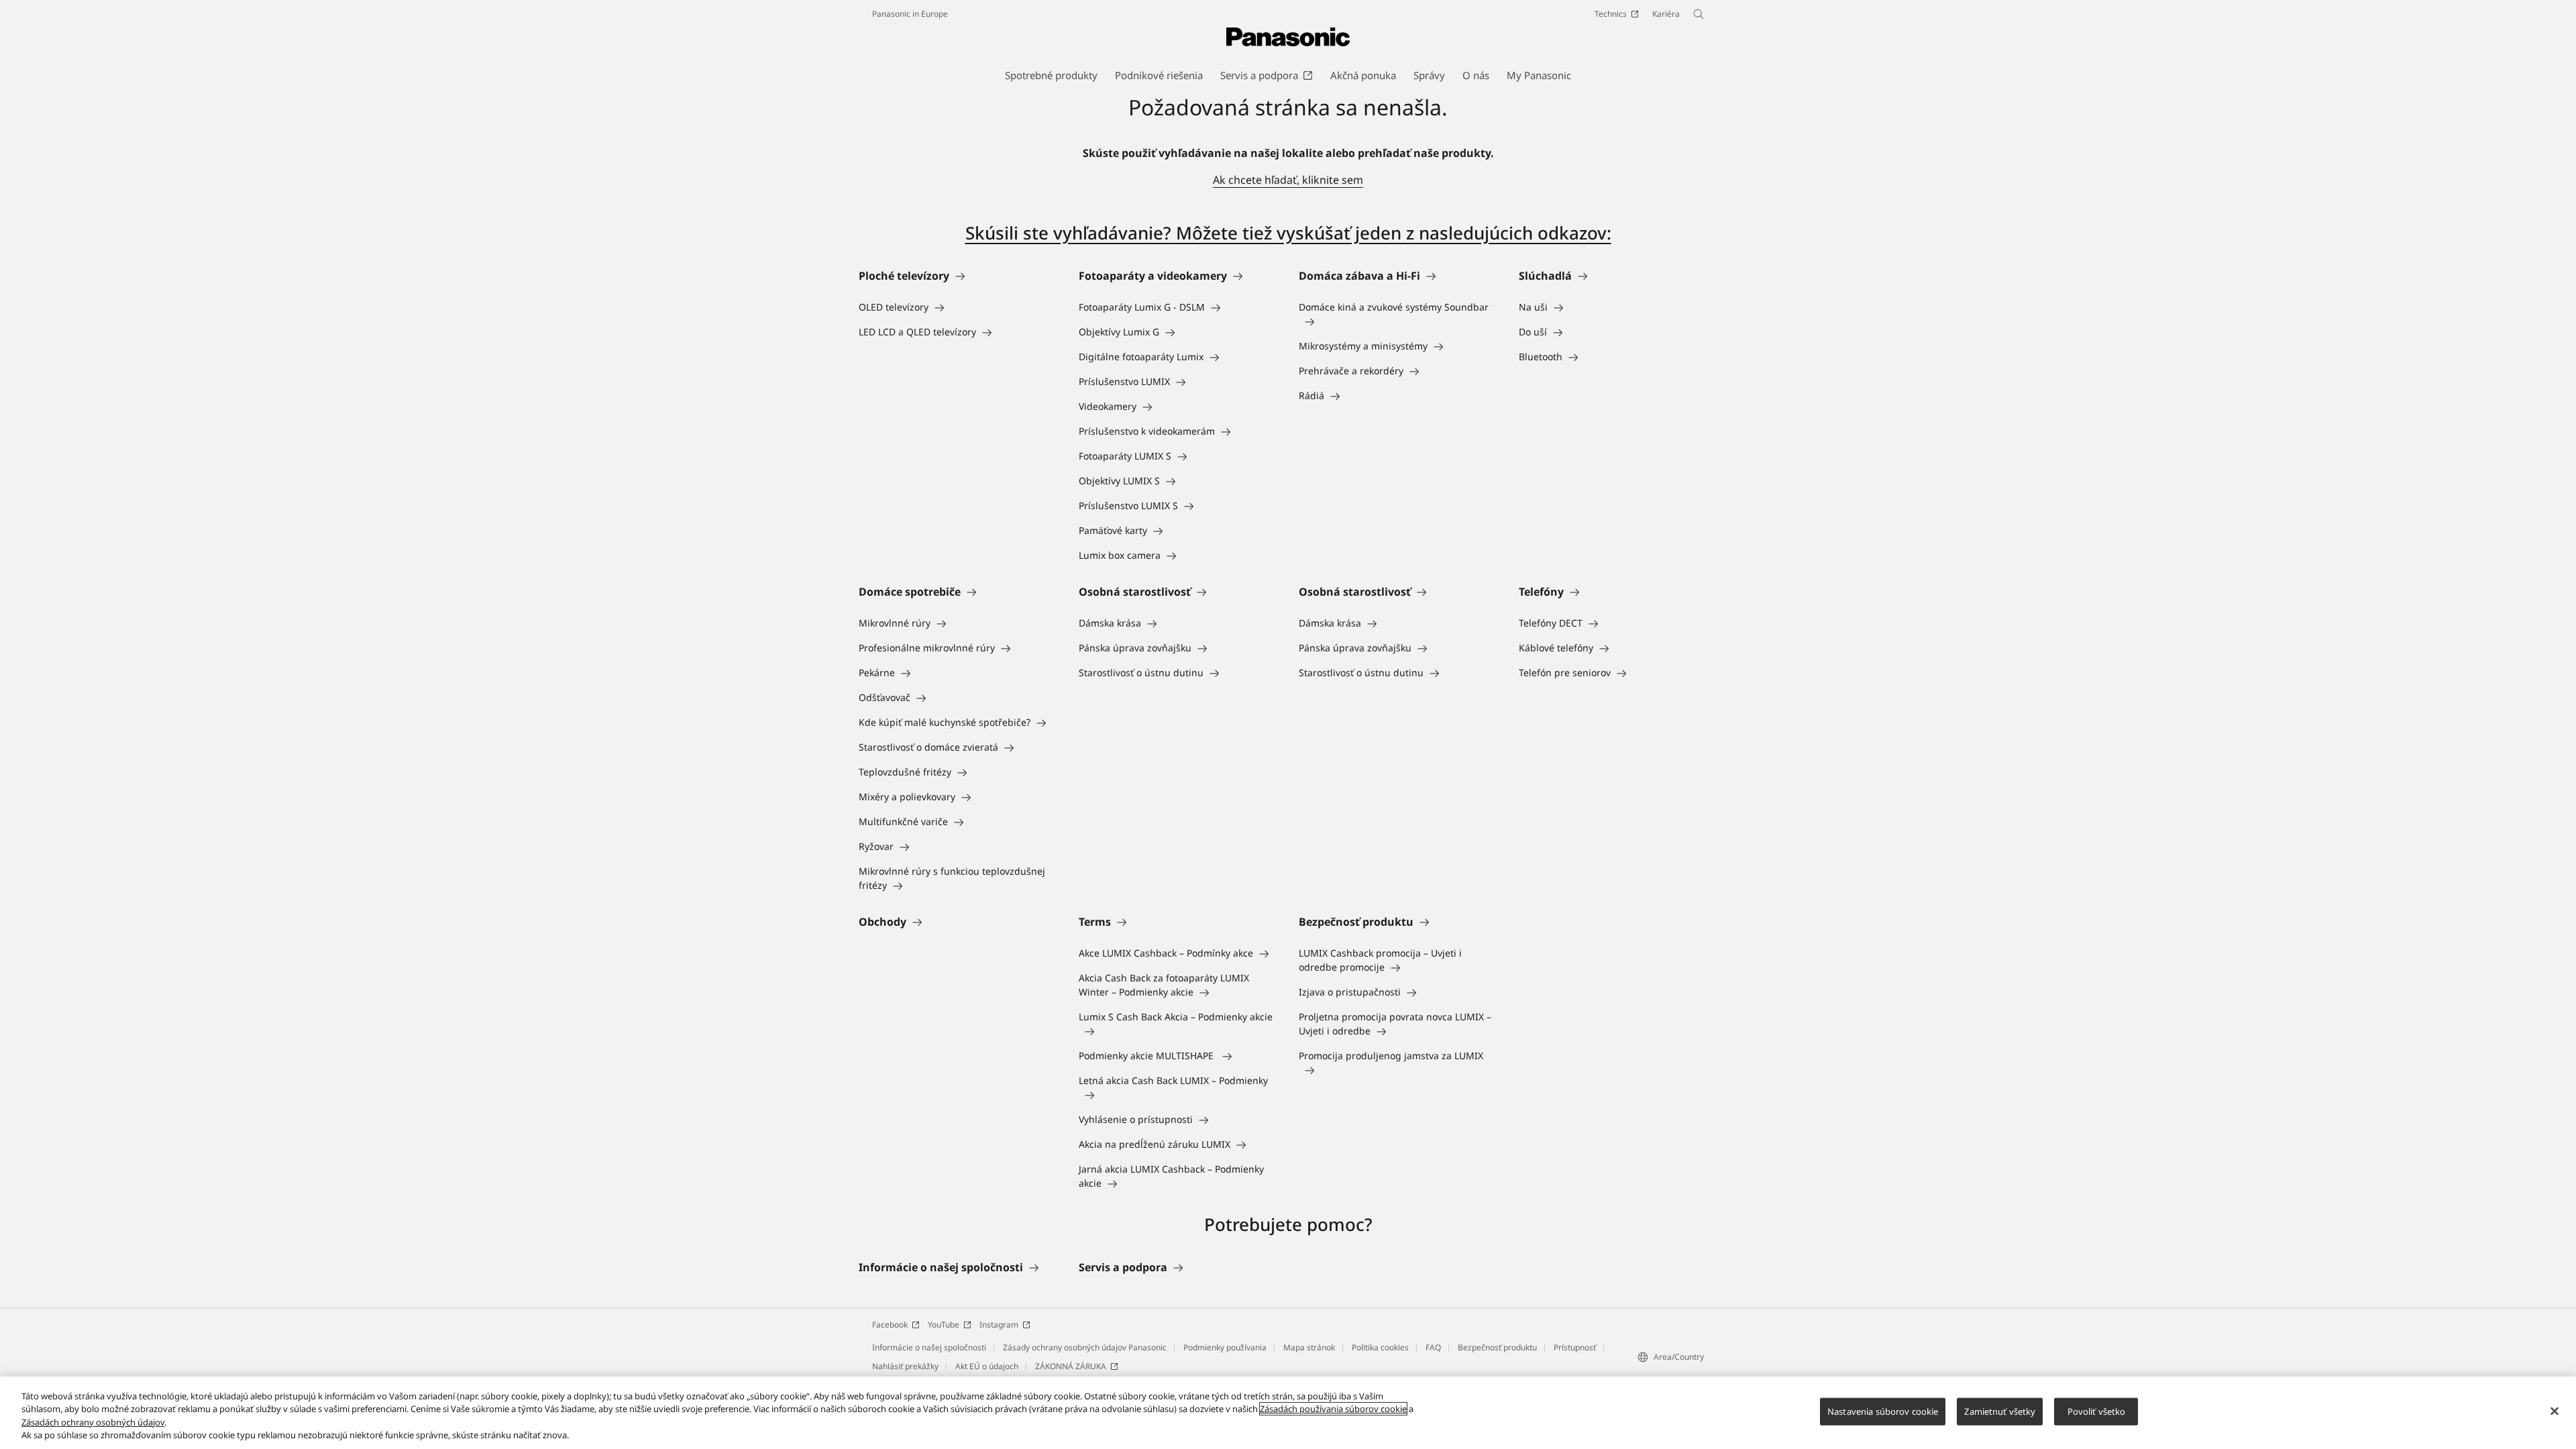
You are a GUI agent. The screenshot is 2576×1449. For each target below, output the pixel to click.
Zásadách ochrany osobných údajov (93, 1422)
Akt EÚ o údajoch (987, 1366)
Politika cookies (1380, 1347)
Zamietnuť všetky (2000, 1411)
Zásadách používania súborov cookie (1333, 1409)
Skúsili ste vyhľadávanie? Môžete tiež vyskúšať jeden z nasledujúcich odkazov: (1288, 233)
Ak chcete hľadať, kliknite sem (1288, 180)
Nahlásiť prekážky (905, 1366)
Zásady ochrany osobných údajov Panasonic (1085, 1347)
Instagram (999, 1325)
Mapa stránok (1309, 1347)
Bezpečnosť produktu (1497, 1347)
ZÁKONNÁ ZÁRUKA (1071, 1366)
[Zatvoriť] (2555, 1411)
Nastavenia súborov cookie (1883, 1411)
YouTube (944, 1325)
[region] (1288, 1413)
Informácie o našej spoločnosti (929, 1347)
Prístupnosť (1575, 1347)
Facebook (890, 1325)
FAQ (1433, 1347)
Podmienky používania (1225, 1347)
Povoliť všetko (2097, 1411)
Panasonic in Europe (910, 14)
